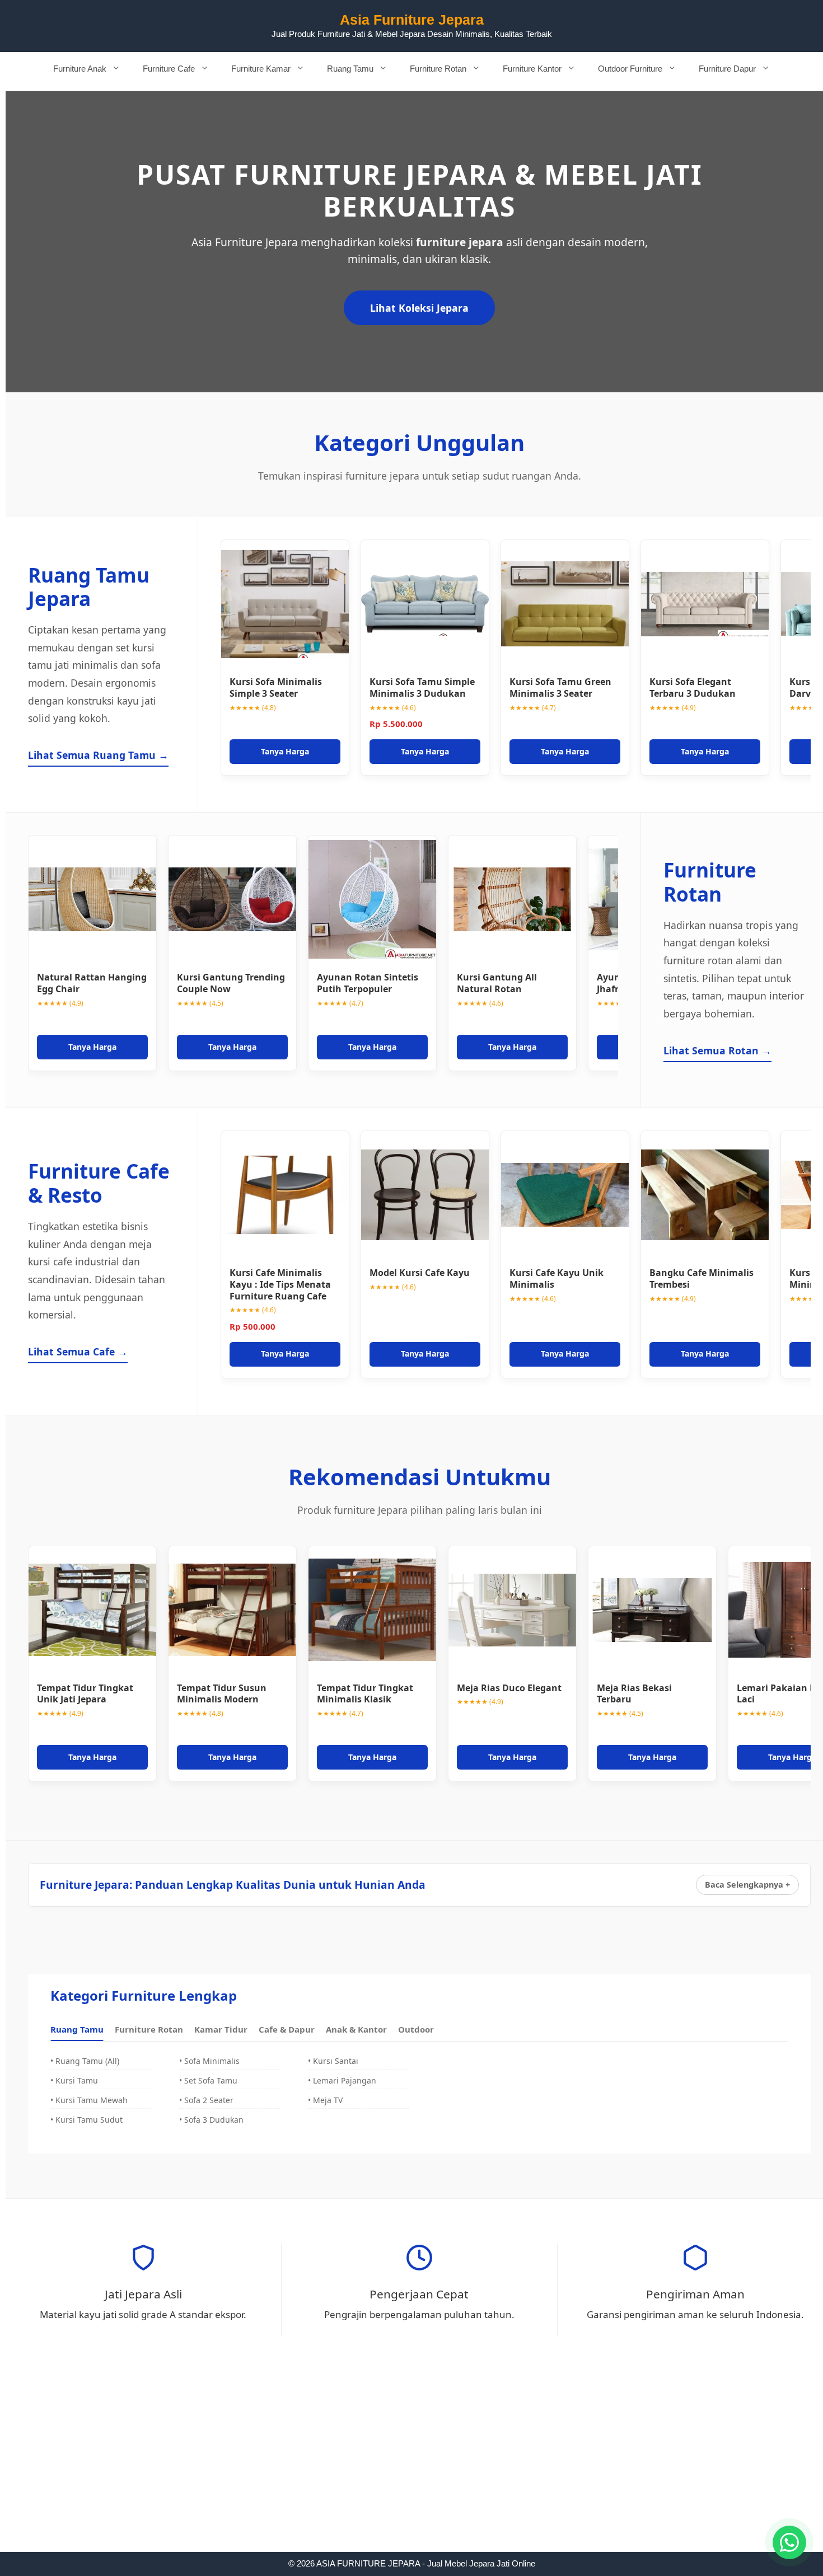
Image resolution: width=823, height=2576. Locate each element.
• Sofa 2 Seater (206, 2100)
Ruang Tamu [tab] (77, 2029)
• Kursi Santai (333, 2061)
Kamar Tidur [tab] (221, 2029)
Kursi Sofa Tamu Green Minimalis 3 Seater (560, 688)
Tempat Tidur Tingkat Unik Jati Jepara (85, 1694)
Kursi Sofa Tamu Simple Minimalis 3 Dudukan (422, 688)
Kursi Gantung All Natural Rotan (497, 983)
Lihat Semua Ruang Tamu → (98, 755)
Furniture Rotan (438, 69)
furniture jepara (460, 242)
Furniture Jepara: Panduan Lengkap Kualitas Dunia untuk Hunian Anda (233, 1885)
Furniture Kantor (532, 69)
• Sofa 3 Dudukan (211, 2120)
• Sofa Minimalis (209, 2061)
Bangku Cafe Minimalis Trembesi (702, 1278)
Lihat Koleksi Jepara (419, 308)
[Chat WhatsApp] (789, 2542)
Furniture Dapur (727, 69)
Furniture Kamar (261, 69)
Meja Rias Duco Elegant (509, 1688)
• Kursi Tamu (74, 2080)
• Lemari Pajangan (342, 2080)
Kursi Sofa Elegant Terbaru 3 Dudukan (693, 688)
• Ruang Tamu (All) (85, 2061)
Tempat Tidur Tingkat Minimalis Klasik (365, 1694)
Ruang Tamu (350, 69)
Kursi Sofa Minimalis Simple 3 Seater (276, 688)
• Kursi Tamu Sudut (86, 2120)
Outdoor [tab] (416, 2029)
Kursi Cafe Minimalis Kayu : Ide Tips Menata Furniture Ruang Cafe (280, 1284)
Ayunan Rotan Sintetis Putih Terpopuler (368, 983)
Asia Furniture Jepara (412, 20)
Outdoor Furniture (630, 69)
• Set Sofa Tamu (208, 2080)
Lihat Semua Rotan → (717, 1050)
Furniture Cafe (169, 69)
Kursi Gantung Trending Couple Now (231, 983)
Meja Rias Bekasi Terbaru (634, 1694)
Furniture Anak (80, 69)
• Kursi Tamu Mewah (89, 2100)
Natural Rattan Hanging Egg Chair (92, 983)
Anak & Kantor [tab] (356, 2029)
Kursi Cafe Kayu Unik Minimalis (557, 1278)
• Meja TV (325, 2100)
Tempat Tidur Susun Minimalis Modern (222, 1694)
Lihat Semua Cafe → (78, 1352)
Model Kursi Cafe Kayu (420, 1273)
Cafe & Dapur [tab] (287, 2029)
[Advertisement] (411, 2469)
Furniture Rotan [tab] (149, 2029)
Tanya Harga (285, 751)
